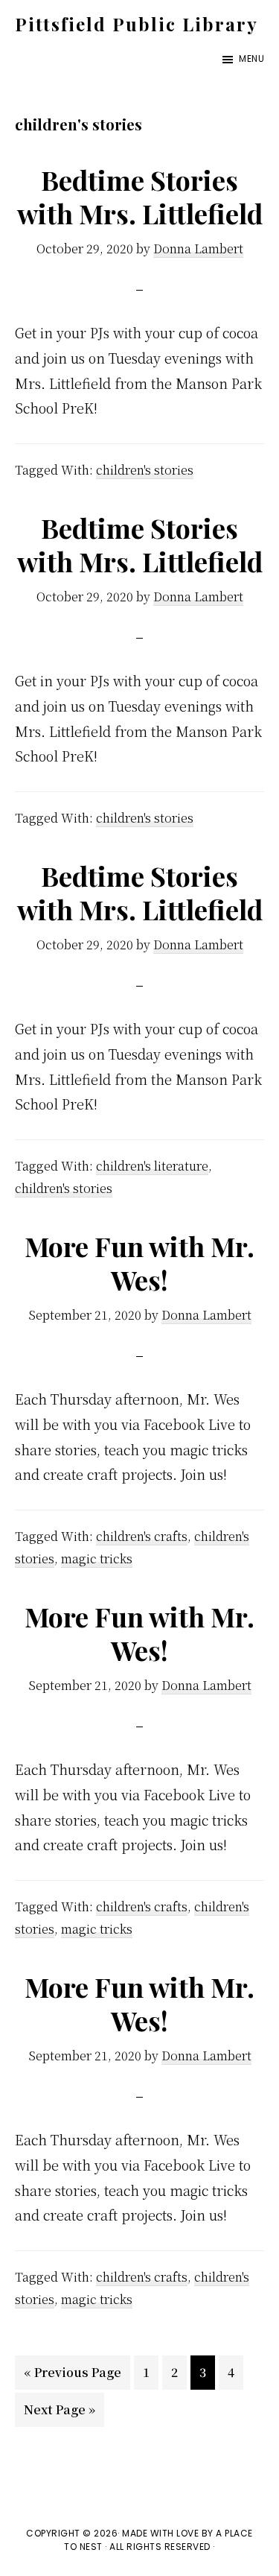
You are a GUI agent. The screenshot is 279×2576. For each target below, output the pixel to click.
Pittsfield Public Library (137, 24)
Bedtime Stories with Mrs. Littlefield (140, 196)
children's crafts (142, 1536)
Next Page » (59, 2414)
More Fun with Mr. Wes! (139, 1263)
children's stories (145, 470)
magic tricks (97, 1558)
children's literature (152, 1166)
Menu (251, 58)
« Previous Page (73, 2376)
